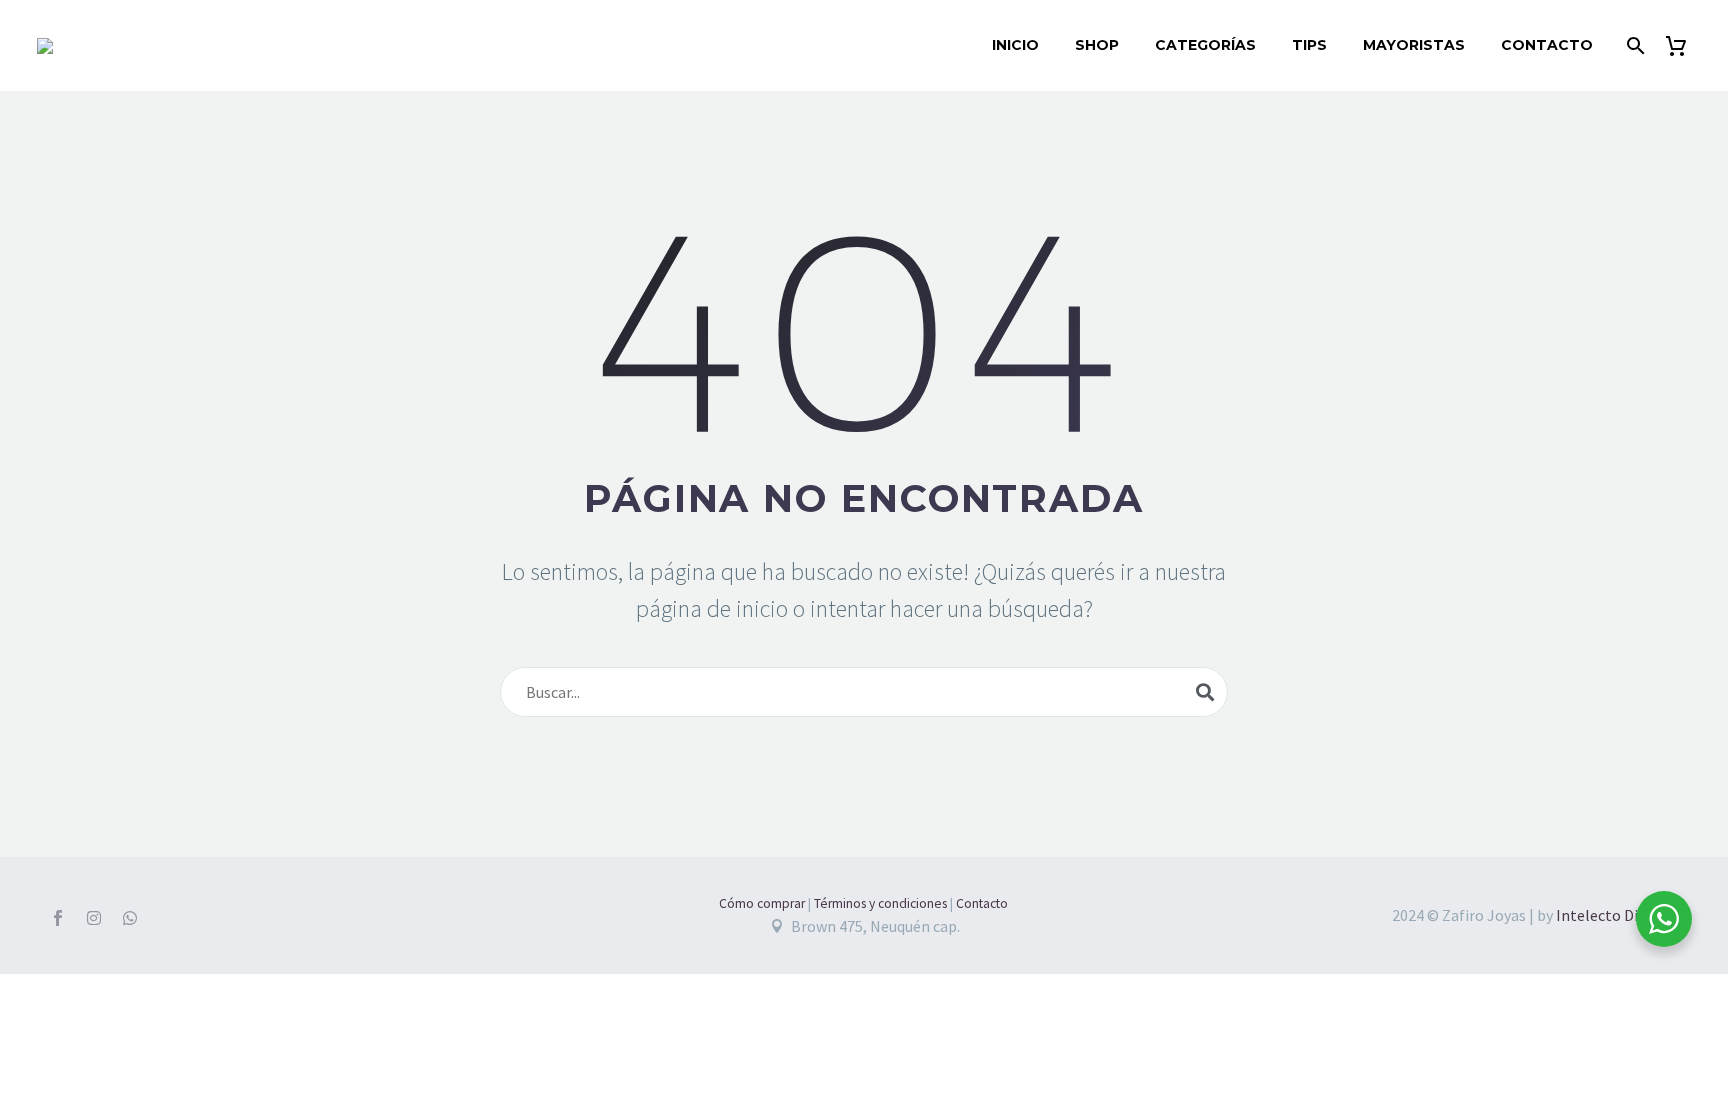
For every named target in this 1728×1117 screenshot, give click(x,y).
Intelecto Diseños (1617, 915)
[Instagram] (94, 918)
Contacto (1547, 45)
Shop (1097, 45)
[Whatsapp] (130, 918)
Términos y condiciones (880, 903)
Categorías (1205, 45)
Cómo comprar (762, 903)
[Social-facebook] (58, 918)
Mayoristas (1414, 45)
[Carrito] (1683, 45)
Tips (1309, 45)
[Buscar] (1633, 45)
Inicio (1015, 45)
